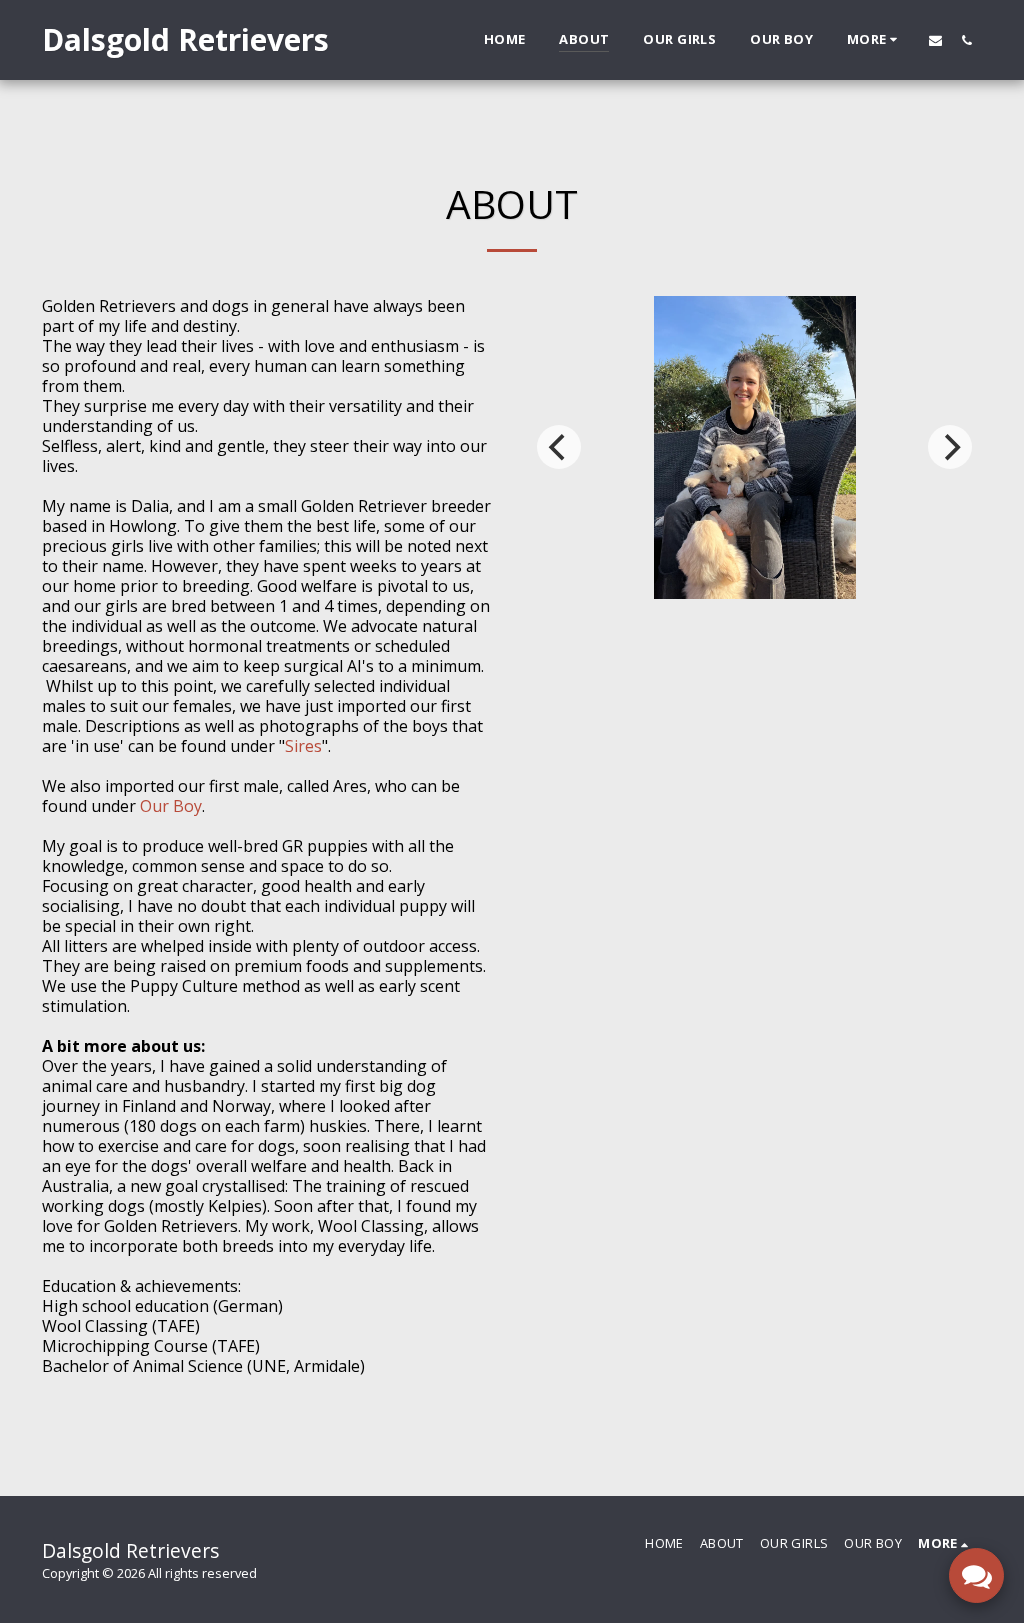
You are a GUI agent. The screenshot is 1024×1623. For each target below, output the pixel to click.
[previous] (559, 447)
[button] (935, 40)
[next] (950, 447)
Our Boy (171, 806)
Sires (303, 746)
